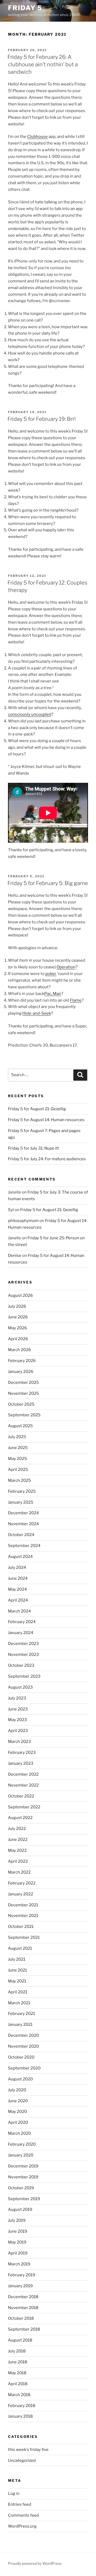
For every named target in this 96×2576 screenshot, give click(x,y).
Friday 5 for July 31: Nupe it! (33, 1148)
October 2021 (21, 1927)
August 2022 (20, 1818)
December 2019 (23, 2166)
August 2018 (20, 2340)
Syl (11, 1210)
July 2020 (17, 2090)
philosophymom (23, 1221)
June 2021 (17, 1970)
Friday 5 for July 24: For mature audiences (47, 1159)
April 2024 (18, 1600)
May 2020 (17, 2112)
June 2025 (18, 1448)
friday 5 (25, 8)
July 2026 (17, 1306)
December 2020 (23, 2035)
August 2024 (20, 1557)
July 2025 (17, 1437)
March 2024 (19, 1611)
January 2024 (21, 1633)
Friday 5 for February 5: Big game (48, 883)
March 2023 (19, 1742)
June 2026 (18, 1317)
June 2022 (18, 1840)
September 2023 (24, 1676)
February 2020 (22, 2144)
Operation (66, 967)
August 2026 (20, 1295)
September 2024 (24, 1546)
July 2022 (17, 1829)
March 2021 (19, 2003)
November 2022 (23, 1785)
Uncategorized (22, 2460)
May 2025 (17, 1459)
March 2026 (19, 1350)
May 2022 (17, 1850)
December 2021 (23, 1905)
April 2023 (18, 1731)
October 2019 (21, 2188)
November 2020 (23, 2046)
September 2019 (24, 2199)
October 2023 (21, 1665)
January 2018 (20, 2416)
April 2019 (18, 2253)
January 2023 (21, 1763)
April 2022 (18, 1861)
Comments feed (23, 2515)
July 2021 (17, 1959)
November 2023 (23, 1655)
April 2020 (18, 2122)
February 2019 (22, 2275)
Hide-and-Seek (37, 1013)
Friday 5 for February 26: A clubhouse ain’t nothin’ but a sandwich (43, 64)
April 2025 (18, 1470)
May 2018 (17, 2373)
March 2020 (19, 2133)
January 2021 (20, 2024)
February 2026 (22, 1361)
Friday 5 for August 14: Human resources (46, 1120)
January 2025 (21, 1502)
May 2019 (17, 2242)
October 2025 (21, 1404)
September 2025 (24, 1415)
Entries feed (20, 2504)
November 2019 (23, 2177)
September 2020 (24, 2068)
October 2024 (21, 1535)
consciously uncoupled (30, 714)
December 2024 (23, 1513)
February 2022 (22, 1883)
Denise (15, 1256)
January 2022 (21, 1894)
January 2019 (20, 2286)
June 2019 (18, 2231)
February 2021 (21, 2014)
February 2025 (22, 1491)
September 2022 (24, 1807)
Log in (14, 2493)
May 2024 (17, 1589)
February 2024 (22, 1622)
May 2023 (17, 1720)
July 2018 (17, 2351)
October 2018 (21, 2318)
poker (51, 974)
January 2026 (21, 1372)
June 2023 (18, 1709)
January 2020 (21, 2155)
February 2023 (22, 1752)
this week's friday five (28, 2450)
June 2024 (18, 1578)
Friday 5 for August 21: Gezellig (37, 1109)
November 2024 (23, 1524)
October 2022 (21, 1796)
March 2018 (19, 2395)
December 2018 (23, 2297)
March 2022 (19, 1872)
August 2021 (20, 1948)
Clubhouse (37, 137)
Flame (76, 1000)
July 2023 (17, 1698)
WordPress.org (22, 2526)
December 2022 (23, 1774)
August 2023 (20, 1687)
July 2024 (17, 1567)
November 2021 (23, 1916)
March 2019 (19, 2264)
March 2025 (19, 1480)
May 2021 (17, 1981)
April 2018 (18, 2384)
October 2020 (21, 2057)
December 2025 (23, 1382)
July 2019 (17, 2220)
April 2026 (18, 1339)
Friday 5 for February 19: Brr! (42, 419)
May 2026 (17, 1328)
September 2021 (24, 1937)
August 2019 (20, 2209)
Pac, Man (53, 994)
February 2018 (22, 2406)
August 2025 (20, 1426)
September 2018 (24, 2329)
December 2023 (23, 1644)
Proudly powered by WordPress (35, 2563)
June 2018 (18, 2362)
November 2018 (23, 2308)
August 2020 (20, 2079)
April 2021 (18, 1992)
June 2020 (18, 2101)
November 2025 (23, 1393)
